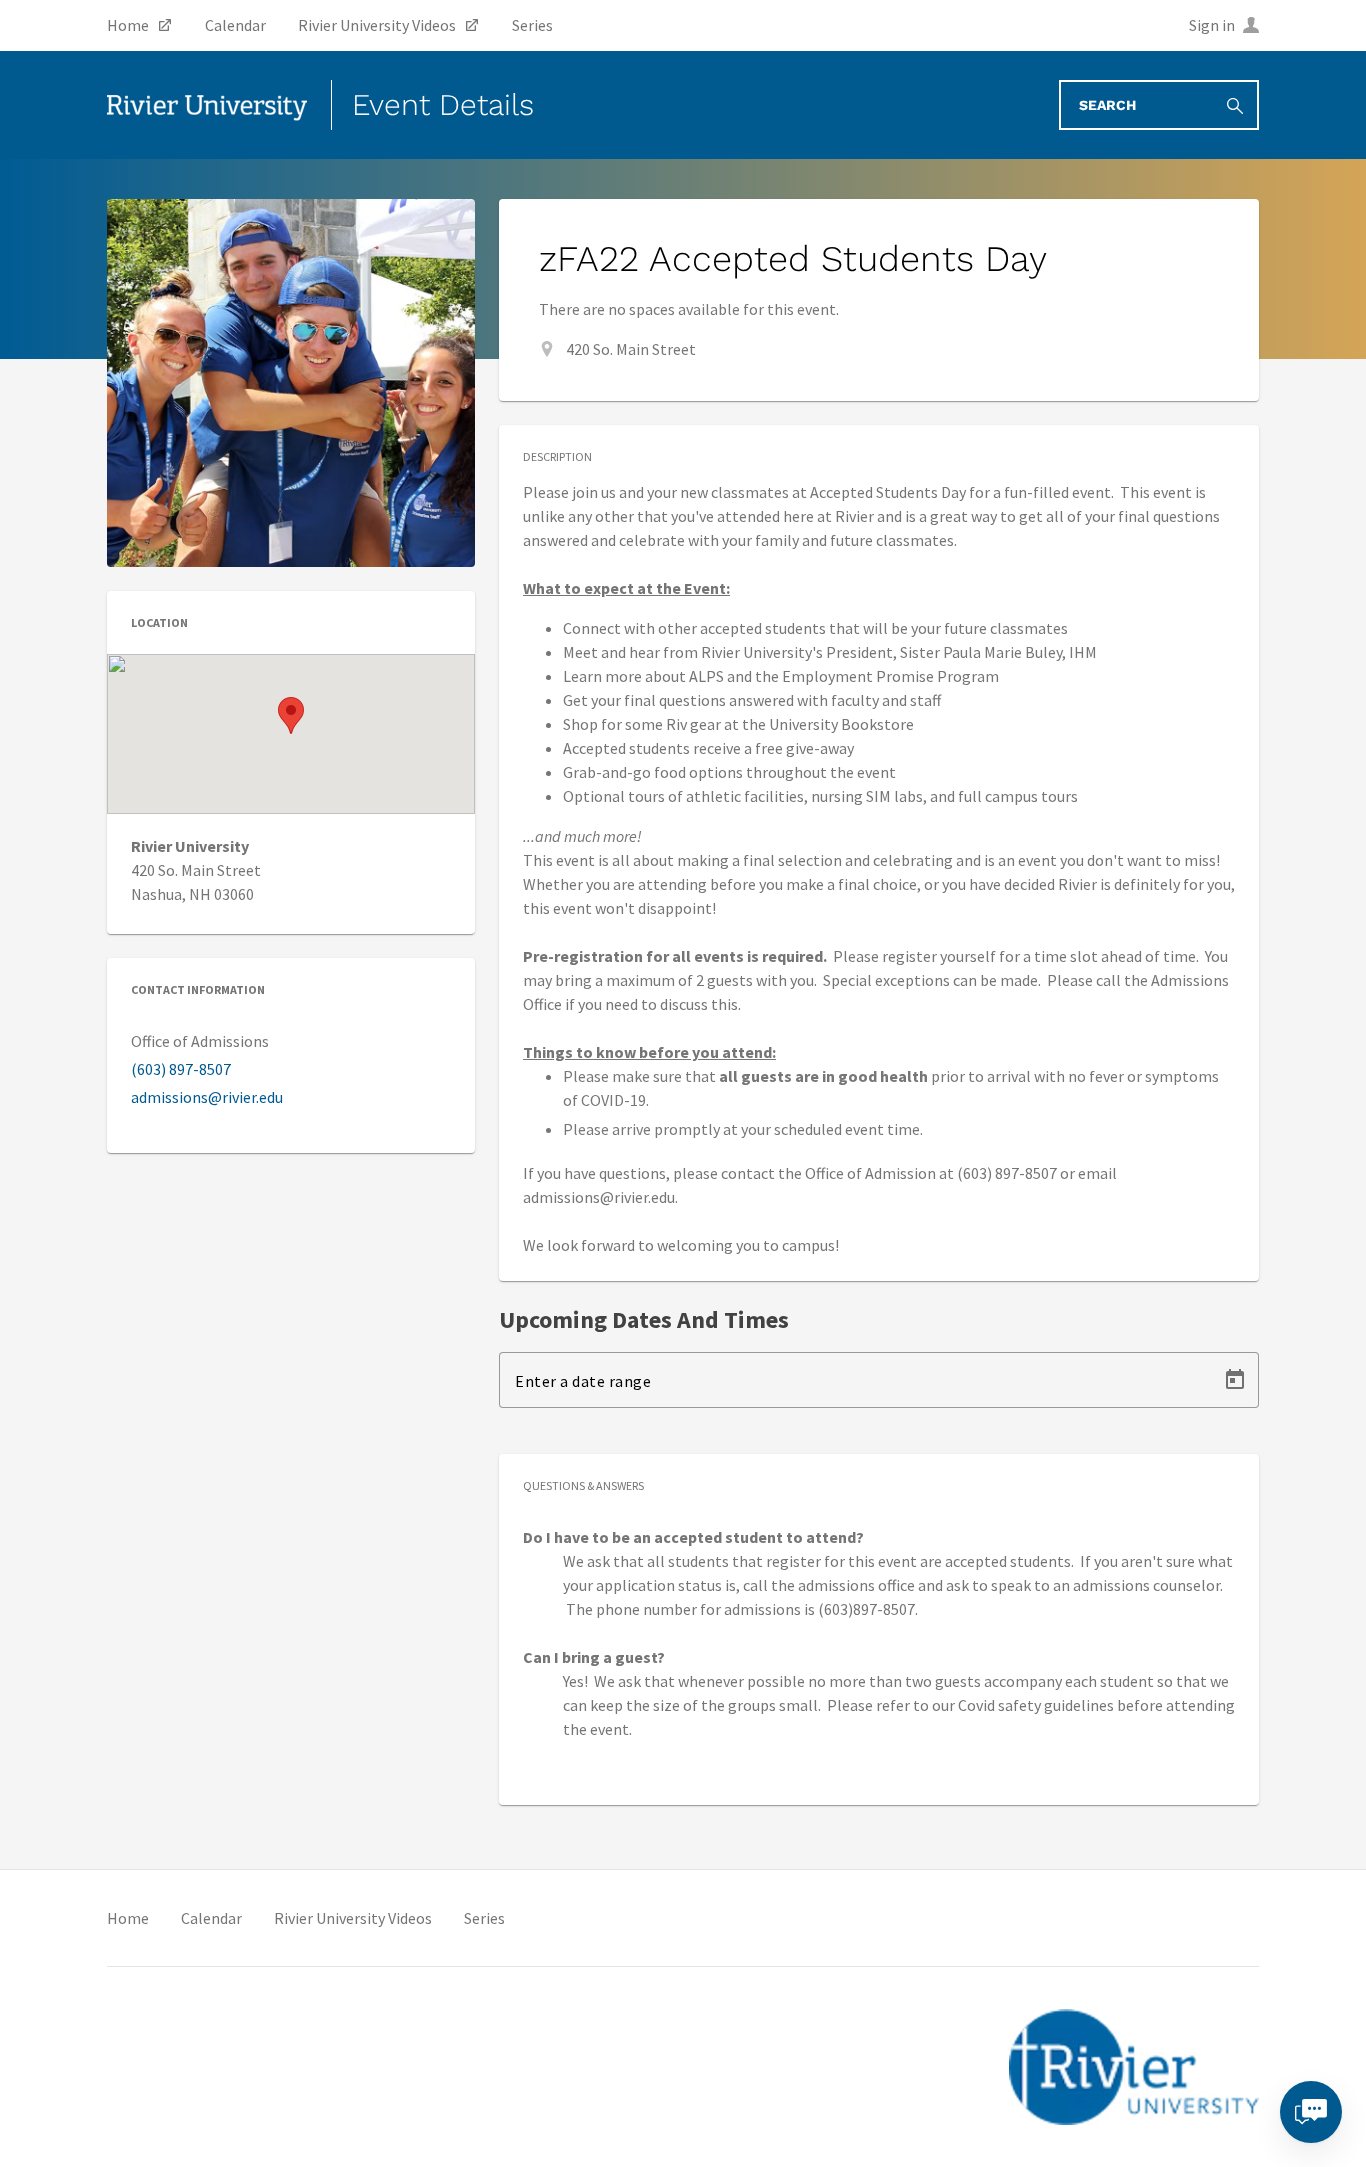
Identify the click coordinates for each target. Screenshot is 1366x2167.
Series (484, 1918)
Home (128, 1918)
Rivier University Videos (353, 1918)
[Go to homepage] (207, 105)
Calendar (211, 1918)
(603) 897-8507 (181, 1069)
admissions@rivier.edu (207, 1097)
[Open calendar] (1235, 1380)
